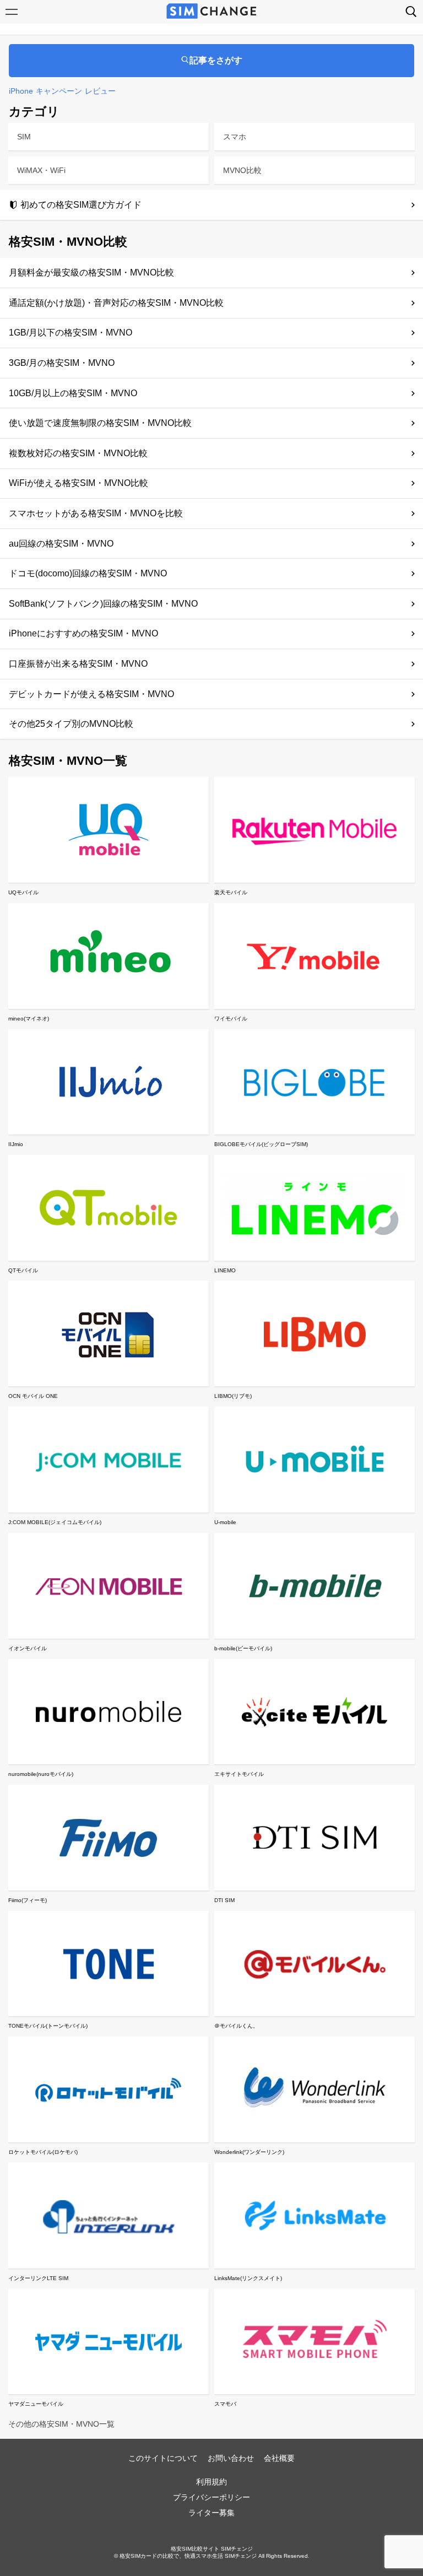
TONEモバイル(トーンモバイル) (48, 2026)
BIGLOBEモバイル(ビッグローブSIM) (261, 1144)
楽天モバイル (231, 892)
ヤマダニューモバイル (36, 2404)
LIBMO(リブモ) (233, 1396)
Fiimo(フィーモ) (28, 1900)
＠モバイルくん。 (236, 2026)
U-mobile (225, 1522)
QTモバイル (23, 1270)
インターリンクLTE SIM (38, 2278)
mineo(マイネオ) (29, 1019)
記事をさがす (216, 60)
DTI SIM (224, 1900)
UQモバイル (23, 892)
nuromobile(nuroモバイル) (41, 1774)
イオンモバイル (28, 1648)
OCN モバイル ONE (33, 1396)
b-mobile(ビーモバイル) (243, 1648)
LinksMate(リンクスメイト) (248, 2278)
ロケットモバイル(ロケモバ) (43, 2152)
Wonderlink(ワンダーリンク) (249, 2152)
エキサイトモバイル (239, 1774)
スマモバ (225, 2404)
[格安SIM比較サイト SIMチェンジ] (211, 12)
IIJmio (16, 1144)
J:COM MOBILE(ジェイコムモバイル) (55, 1522)
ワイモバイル (231, 1019)
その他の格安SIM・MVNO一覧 (61, 2424)
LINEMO (225, 1270)
